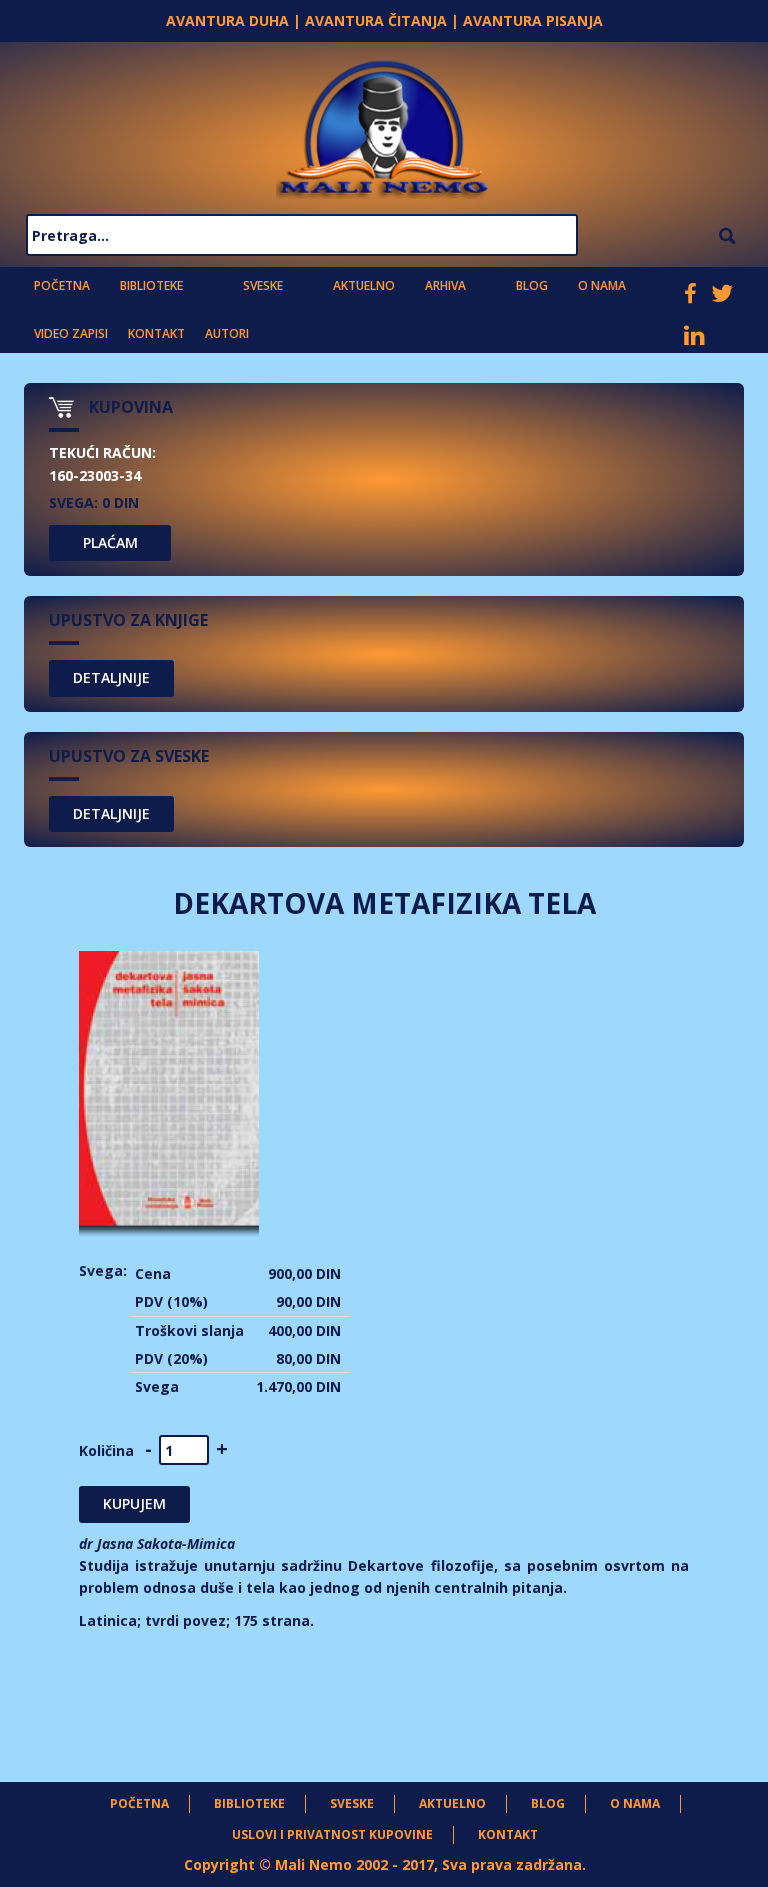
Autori (227, 333)
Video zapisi (71, 333)
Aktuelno (364, 285)
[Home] (384, 124)
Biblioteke (151, 285)
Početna (62, 285)
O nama (602, 285)
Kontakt (156, 333)
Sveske (263, 285)
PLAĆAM (110, 542)
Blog (532, 285)
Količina (106, 1450)
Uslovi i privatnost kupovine (332, 1834)
